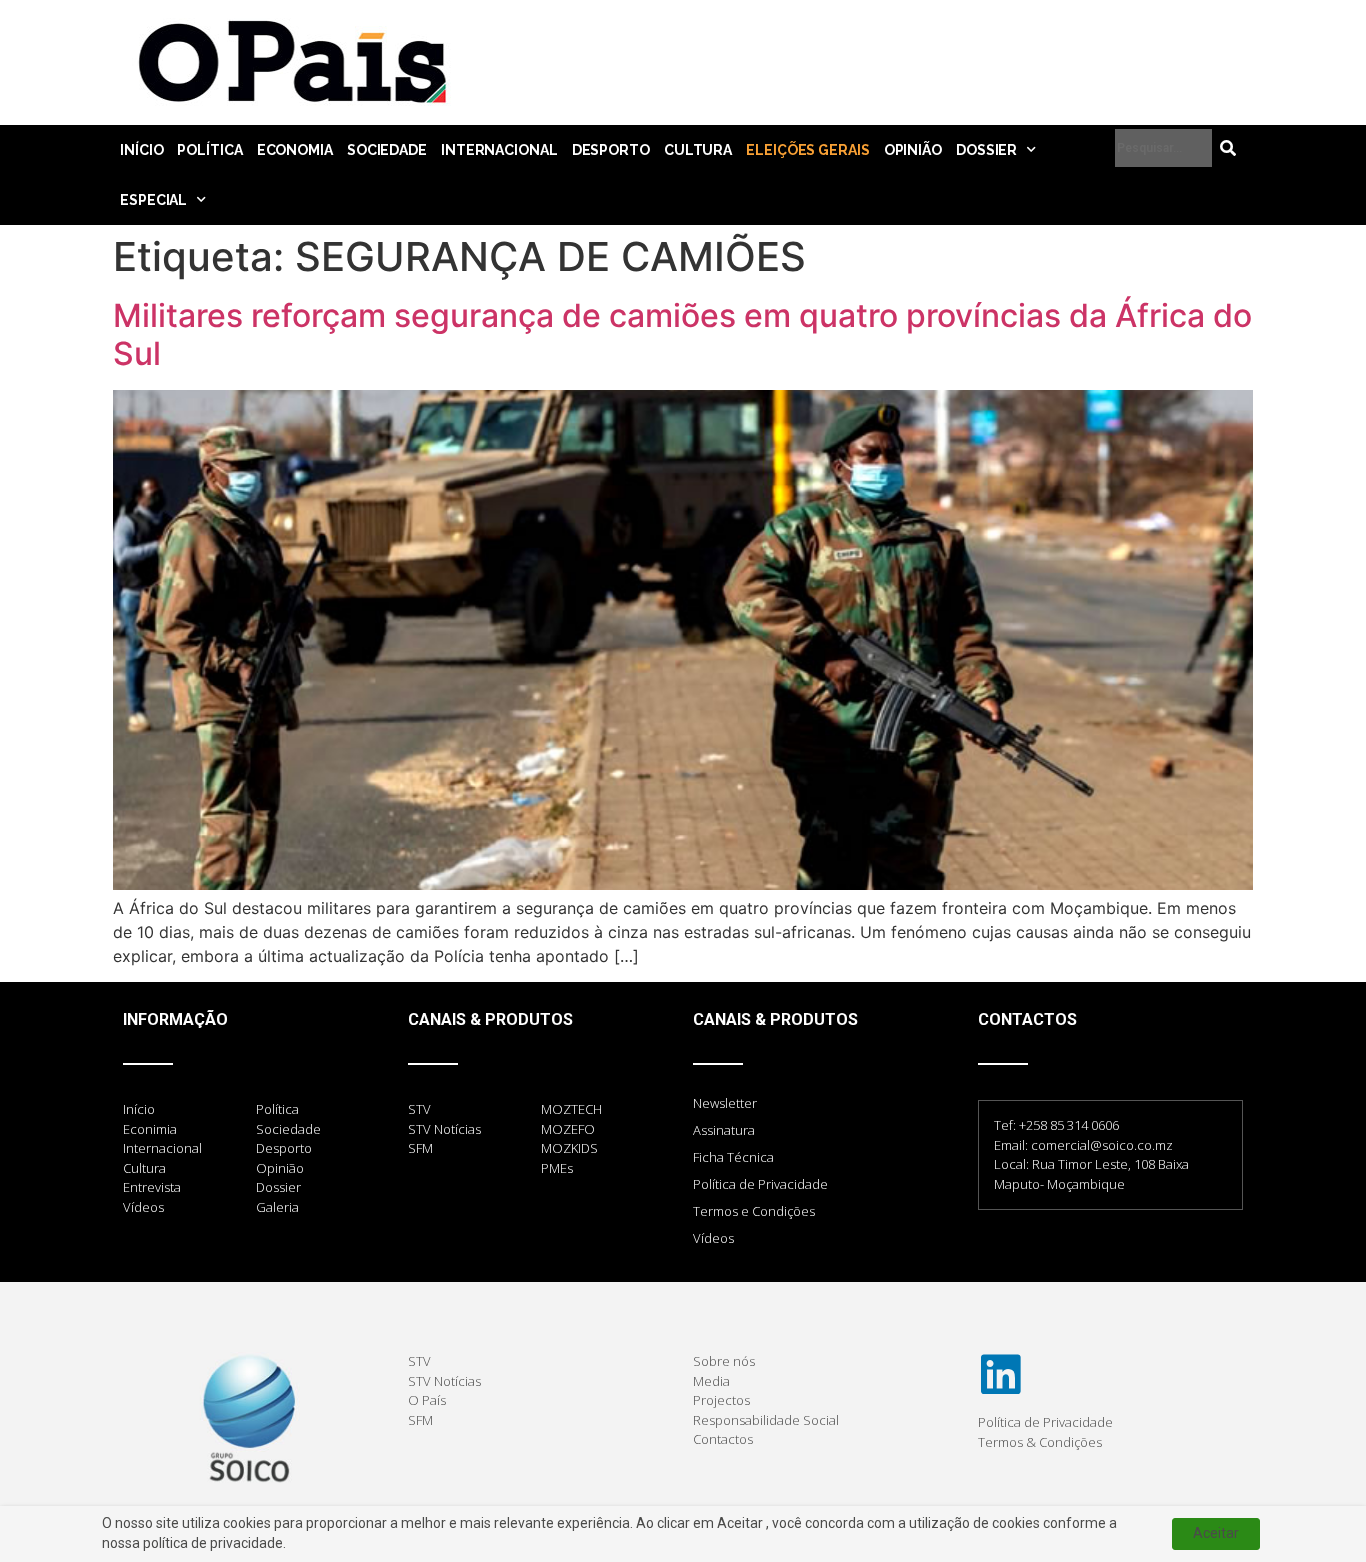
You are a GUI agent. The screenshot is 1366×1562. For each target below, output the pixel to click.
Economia (295, 150)
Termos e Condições (754, 1211)
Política (209, 150)
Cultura (698, 150)
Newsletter (725, 1103)
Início (141, 150)
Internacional (499, 150)
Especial (153, 200)
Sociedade (387, 150)
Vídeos (713, 1238)
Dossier (986, 150)
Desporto (611, 150)
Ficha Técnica (733, 1157)
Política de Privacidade (760, 1184)
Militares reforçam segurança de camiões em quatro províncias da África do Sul (682, 334)
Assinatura (724, 1130)
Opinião (913, 150)
